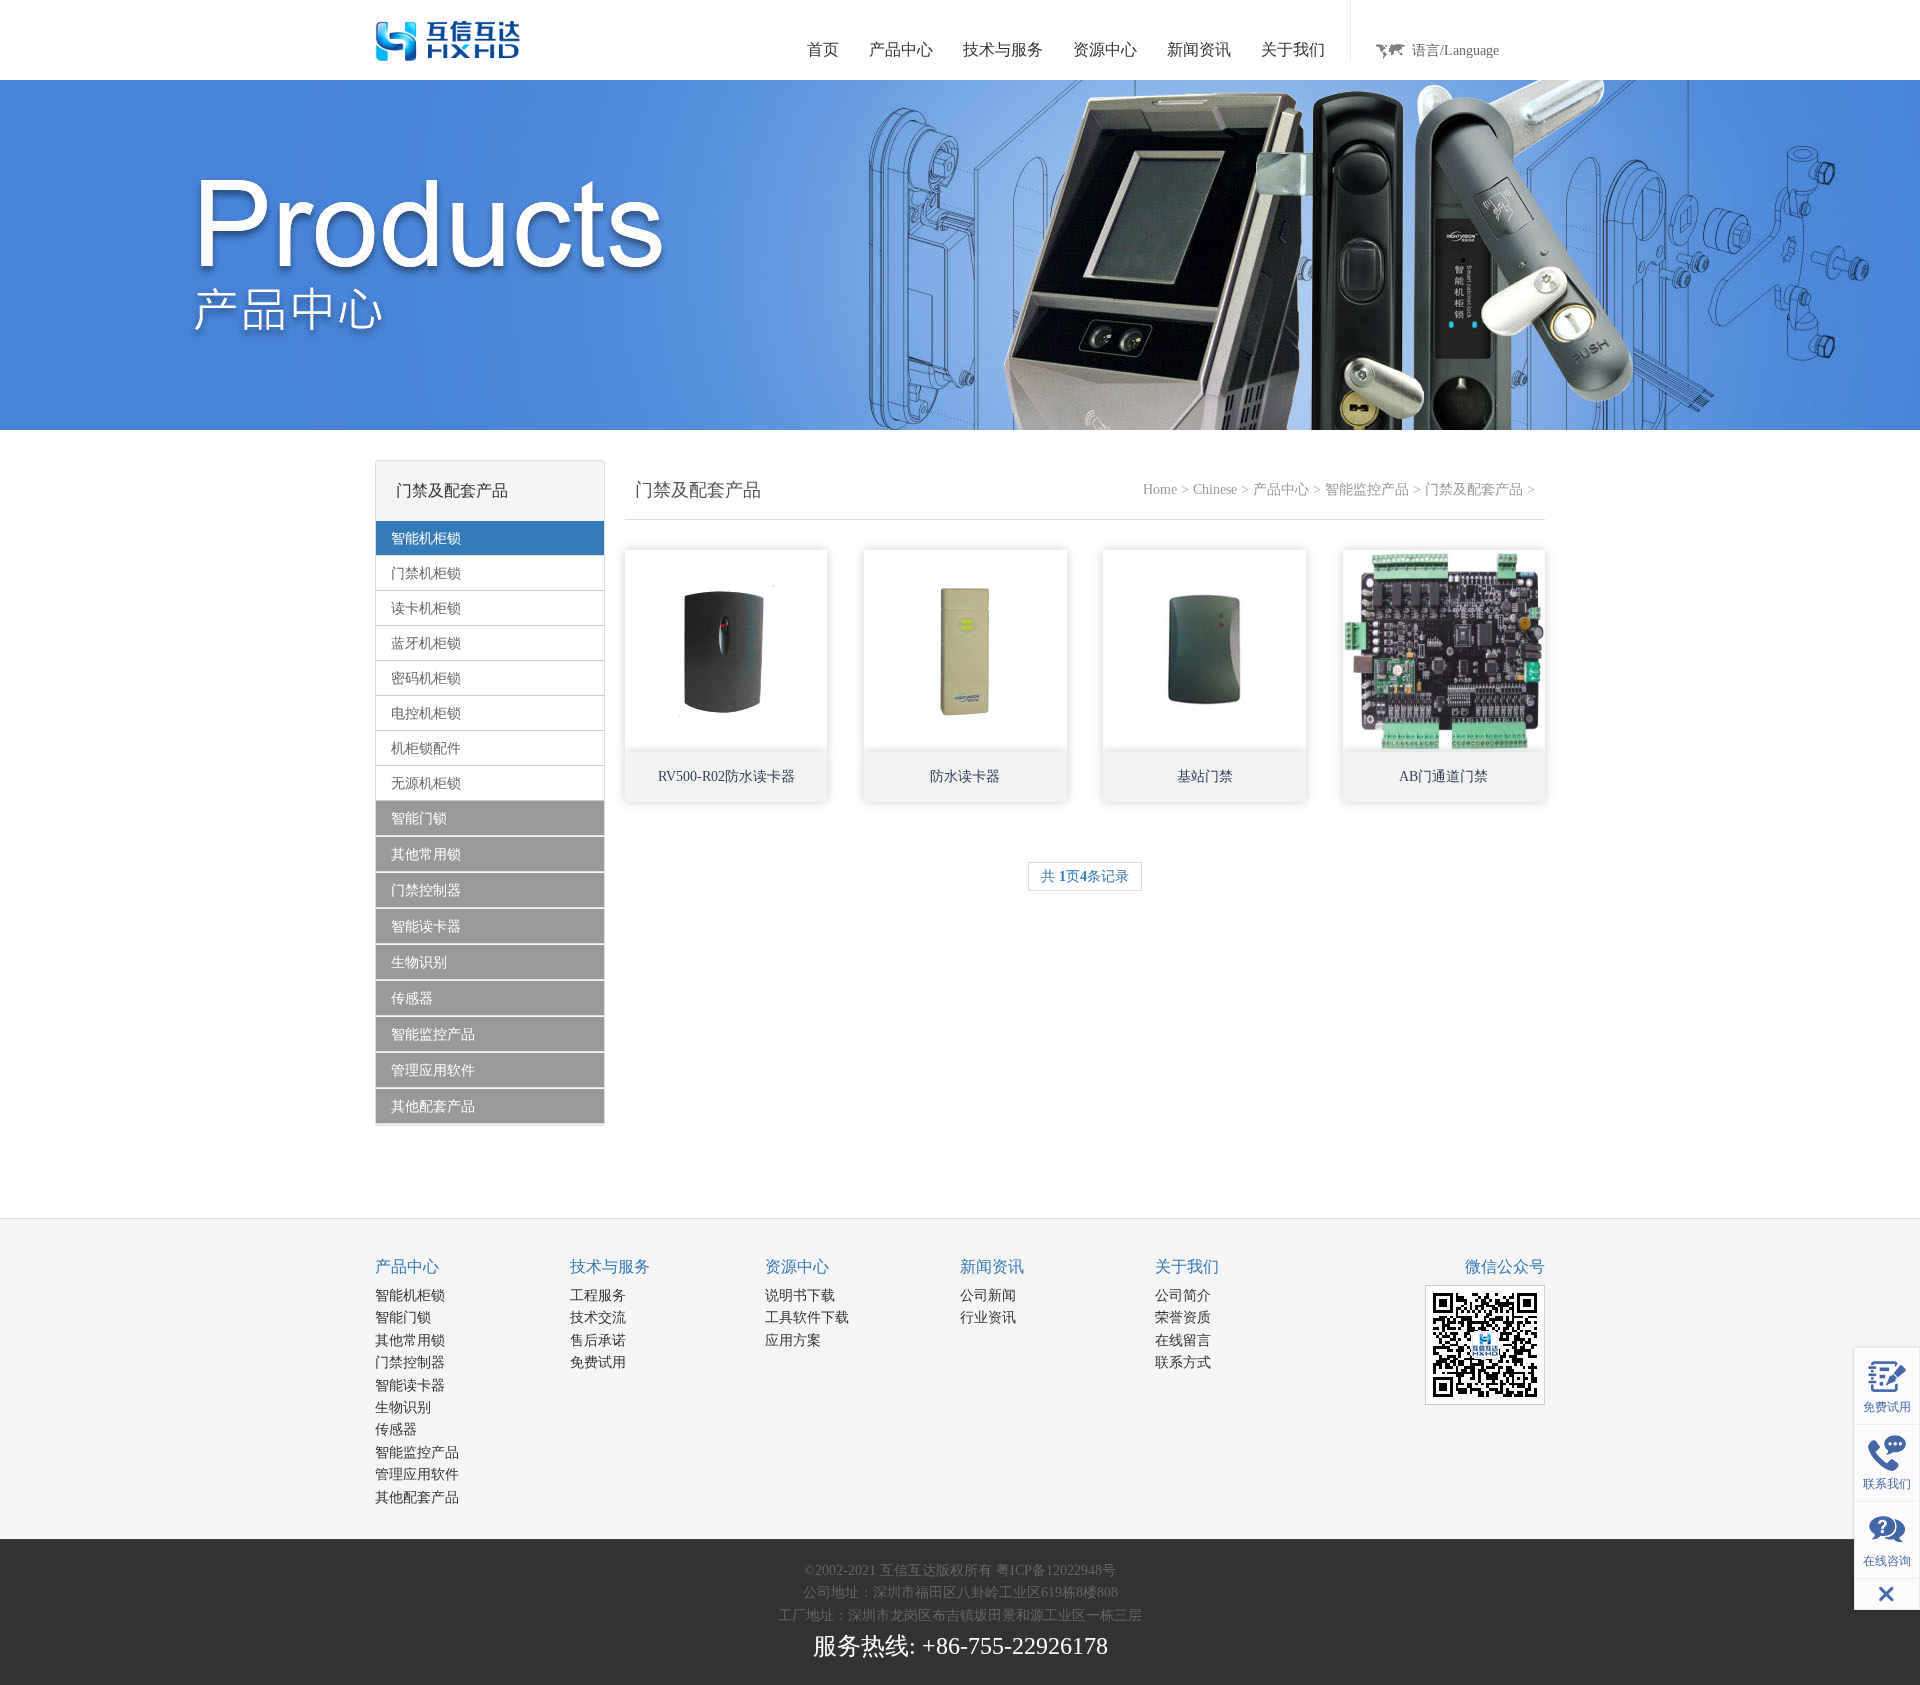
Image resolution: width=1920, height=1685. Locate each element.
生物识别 (403, 1407)
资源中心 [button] (1105, 49)
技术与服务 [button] (1003, 49)
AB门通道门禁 (1443, 776)
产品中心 (1281, 489)
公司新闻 (988, 1295)
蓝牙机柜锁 (426, 643)
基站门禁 (1205, 776)
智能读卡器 (410, 1385)
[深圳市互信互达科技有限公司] (448, 39)
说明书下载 (800, 1295)
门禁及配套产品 (1474, 489)
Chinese (1215, 489)
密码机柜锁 (426, 678)
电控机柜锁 (426, 713)
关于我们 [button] (1293, 49)
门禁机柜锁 (426, 573)
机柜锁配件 (426, 748)
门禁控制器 (410, 1362)
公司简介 (1183, 1295)
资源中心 (797, 1266)
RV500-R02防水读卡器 (726, 776)
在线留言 (1183, 1340)
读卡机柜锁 (426, 608)
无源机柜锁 (426, 783)
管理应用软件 (417, 1474)
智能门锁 (403, 1317)
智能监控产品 (1367, 489)
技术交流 (598, 1317)
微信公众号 (1505, 1266)
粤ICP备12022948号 (1056, 1570)
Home (1160, 489)
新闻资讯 (992, 1266)
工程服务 (598, 1295)
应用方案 (793, 1340)
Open (795, 720)
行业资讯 (988, 1317)
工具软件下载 (807, 1317)
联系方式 (1183, 1362)
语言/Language (1455, 50)
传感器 (396, 1429)
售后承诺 (598, 1340)
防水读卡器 (965, 776)
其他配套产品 (417, 1497)
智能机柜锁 (410, 1295)
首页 (823, 49)
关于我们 (1187, 1266)
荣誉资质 (1183, 1317)
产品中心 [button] (901, 49)
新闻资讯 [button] (1199, 49)
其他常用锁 (410, 1340)
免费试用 (598, 1362)
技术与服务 (610, 1266)
